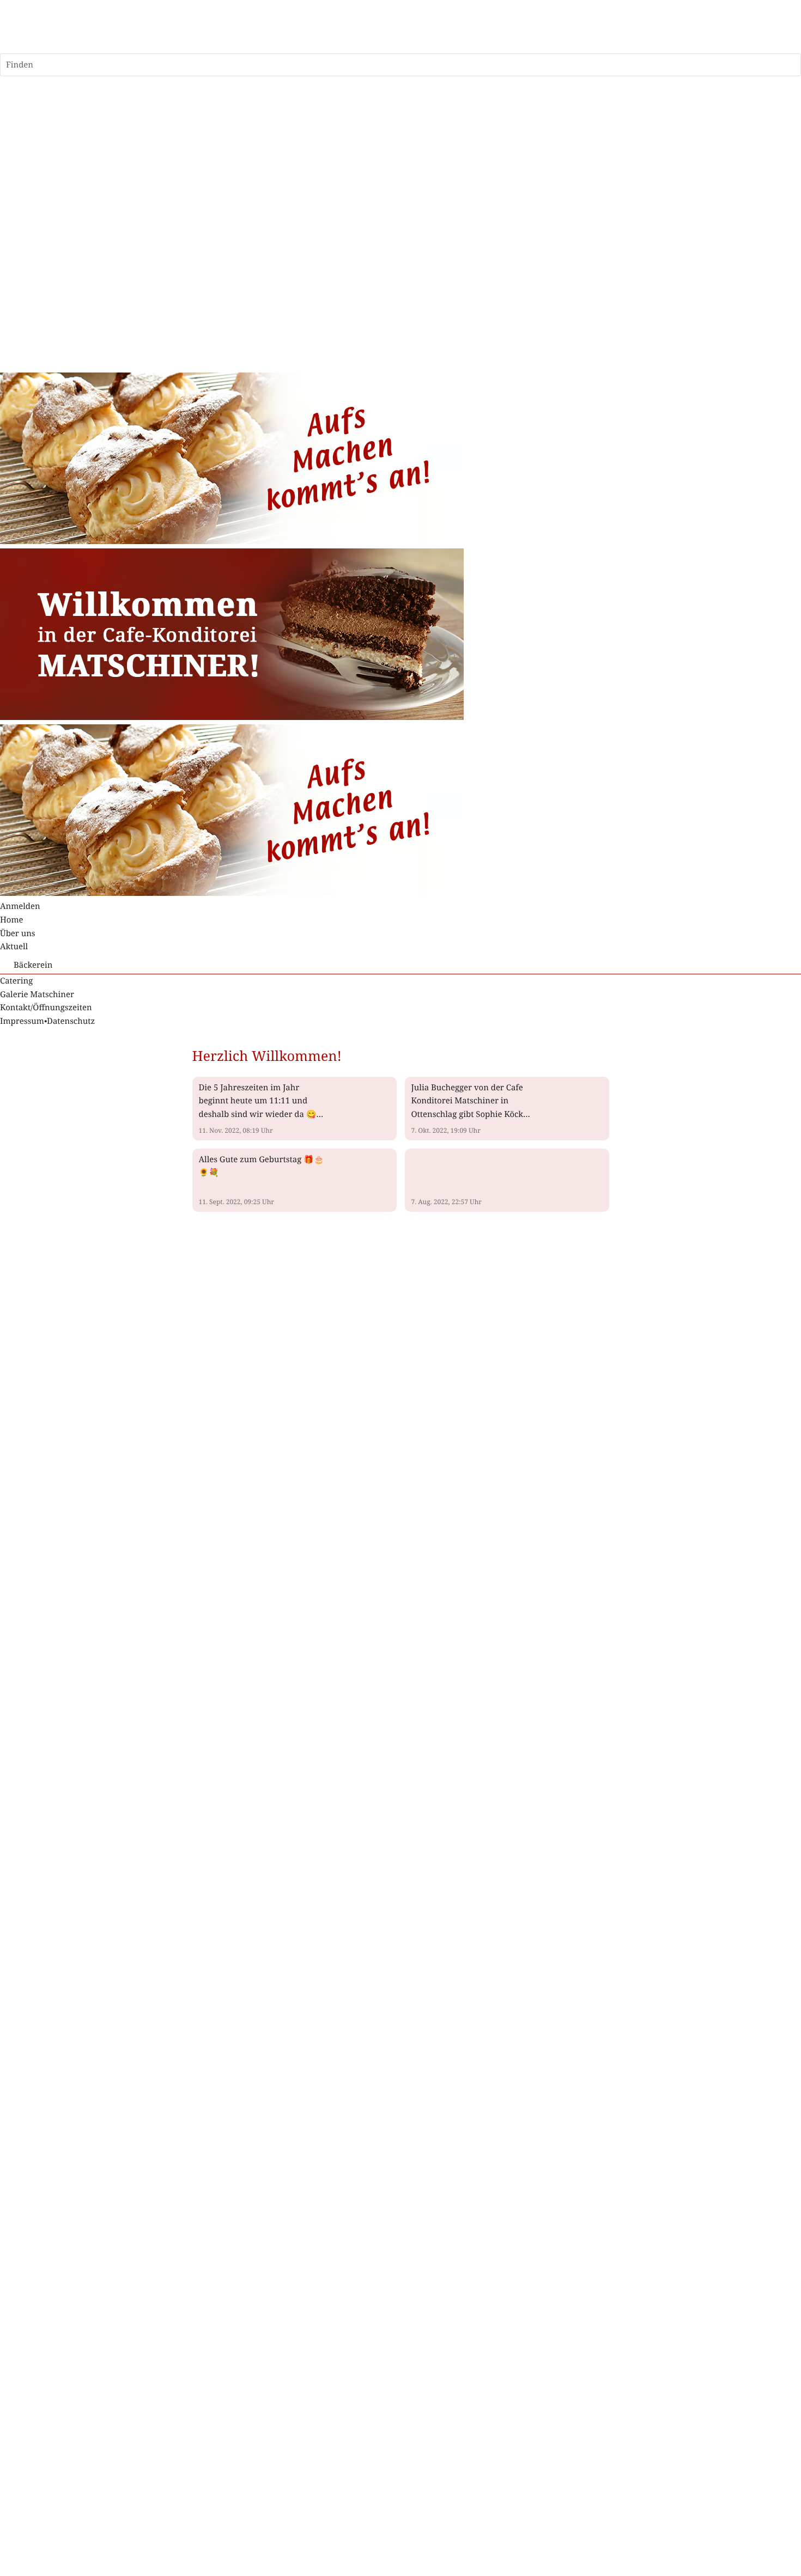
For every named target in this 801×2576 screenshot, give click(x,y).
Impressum (22, 1021)
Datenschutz (71, 1021)
